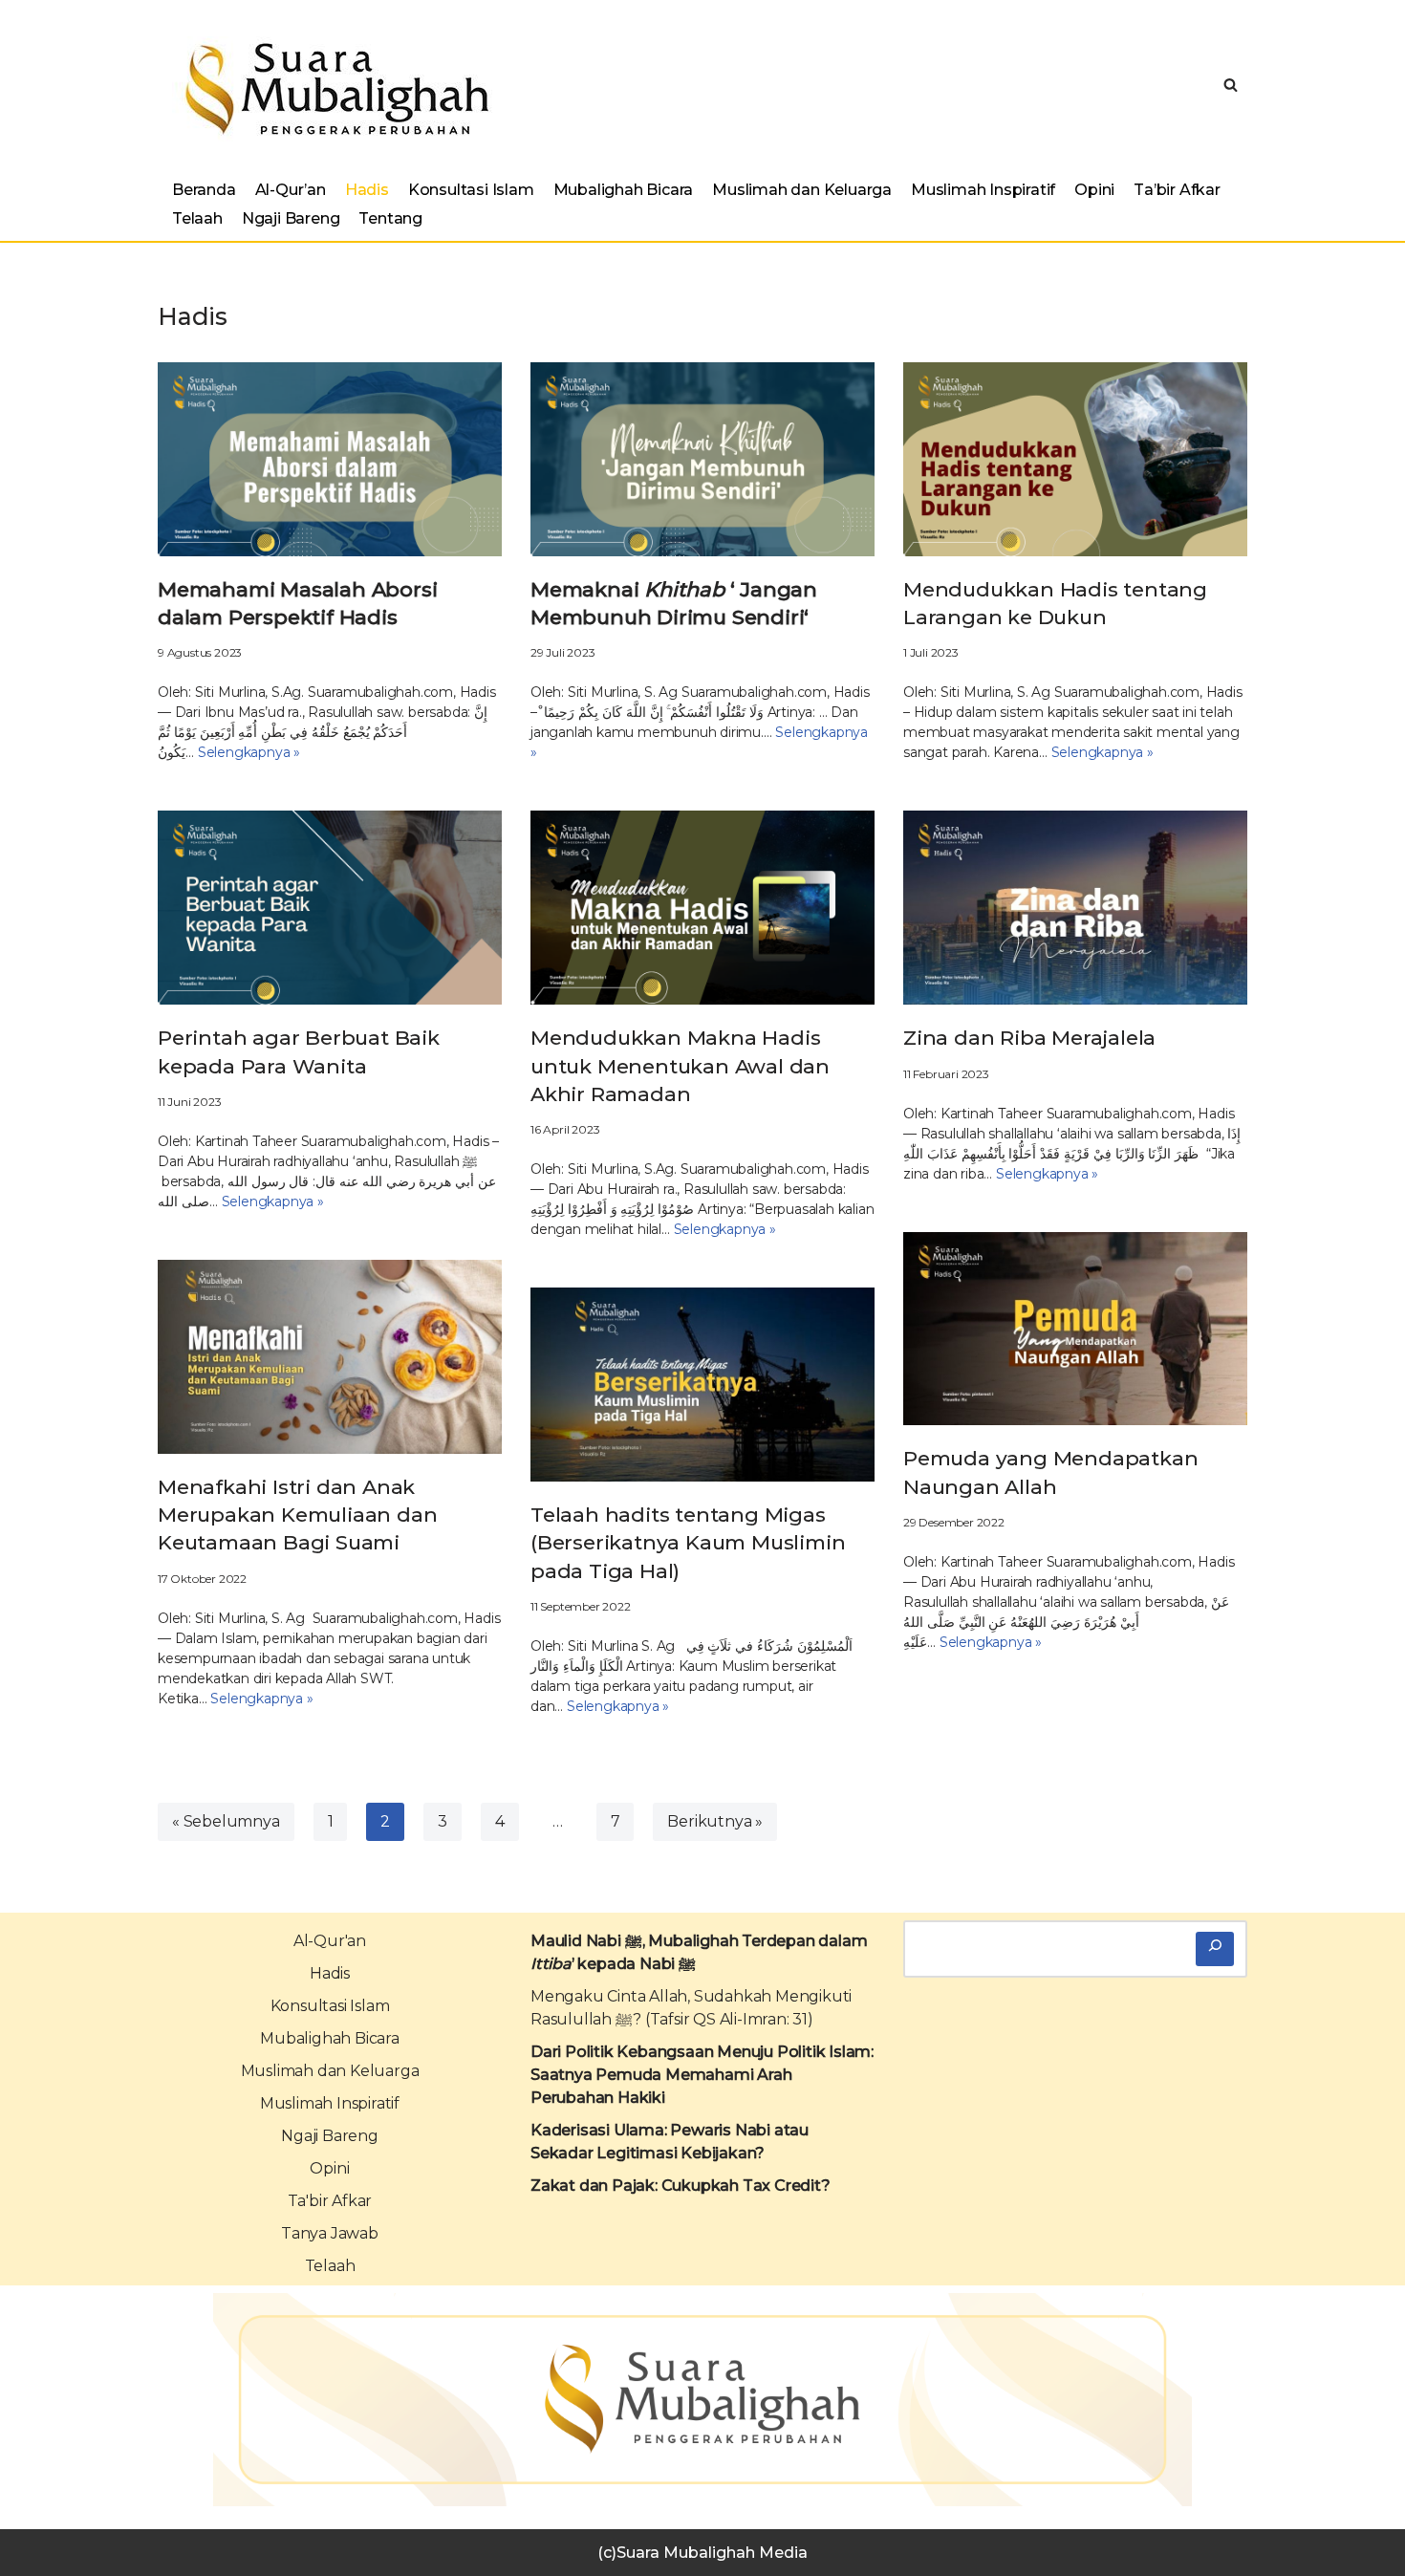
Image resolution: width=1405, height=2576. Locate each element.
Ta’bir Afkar (1177, 190)
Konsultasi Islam (471, 190)
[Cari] (1215, 1949)
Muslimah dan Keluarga (802, 190)
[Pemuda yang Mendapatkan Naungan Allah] (1075, 1329)
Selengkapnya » (249, 752)
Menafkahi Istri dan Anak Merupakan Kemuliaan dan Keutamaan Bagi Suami (297, 1515)
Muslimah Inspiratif (983, 190)
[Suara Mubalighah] (332, 89)
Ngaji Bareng (291, 218)
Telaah (197, 218)
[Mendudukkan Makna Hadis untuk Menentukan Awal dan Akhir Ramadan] (702, 908)
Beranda (204, 190)
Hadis (367, 190)
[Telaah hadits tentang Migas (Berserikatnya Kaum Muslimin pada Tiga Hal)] (702, 1385)
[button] (1231, 85)
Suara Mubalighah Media (712, 2553)
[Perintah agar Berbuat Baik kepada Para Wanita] (330, 908)
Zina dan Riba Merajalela (1029, 1038)
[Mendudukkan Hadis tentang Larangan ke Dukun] (1075, 459)
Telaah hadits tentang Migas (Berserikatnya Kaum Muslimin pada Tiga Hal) (688, 1543)
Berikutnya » (715, 1821)
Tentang (390, 218)
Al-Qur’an (291, 190)
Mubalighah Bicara (624, 190)
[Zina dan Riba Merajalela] (1075, 908)
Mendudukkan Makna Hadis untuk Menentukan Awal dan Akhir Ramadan (680, 1066)
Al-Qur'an (330, 1941)
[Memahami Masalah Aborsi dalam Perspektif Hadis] (330, 459)
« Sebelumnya (226, 1821)
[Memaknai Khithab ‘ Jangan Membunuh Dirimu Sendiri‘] (702, 459)
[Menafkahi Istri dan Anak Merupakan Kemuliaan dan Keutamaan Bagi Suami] (330, 1357)
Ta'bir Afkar (330, 2201)
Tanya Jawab (330, 2233)
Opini (1094, 190)
